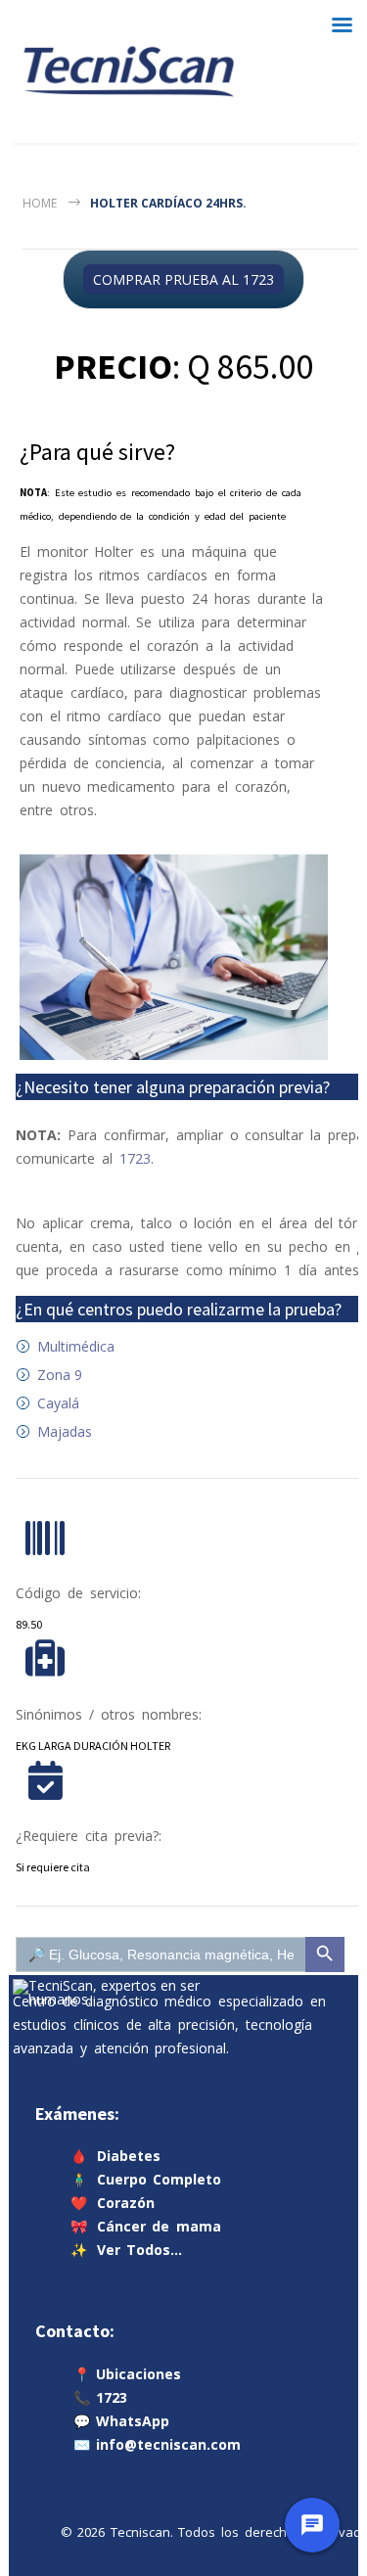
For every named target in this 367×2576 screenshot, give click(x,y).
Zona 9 (60, 1375)
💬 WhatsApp (122, 2420)
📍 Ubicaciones (128, 2373)
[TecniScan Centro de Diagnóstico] (129, 71)
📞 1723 (101, 2396)
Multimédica (76, 1346)
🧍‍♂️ (146, 2179)
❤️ (112, 2203)
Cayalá (58, 1403)
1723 (135, 1158)
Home (40, 203)
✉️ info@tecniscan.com (158, 2443)
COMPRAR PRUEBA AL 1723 (183, 279)
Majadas (65, 1431)
